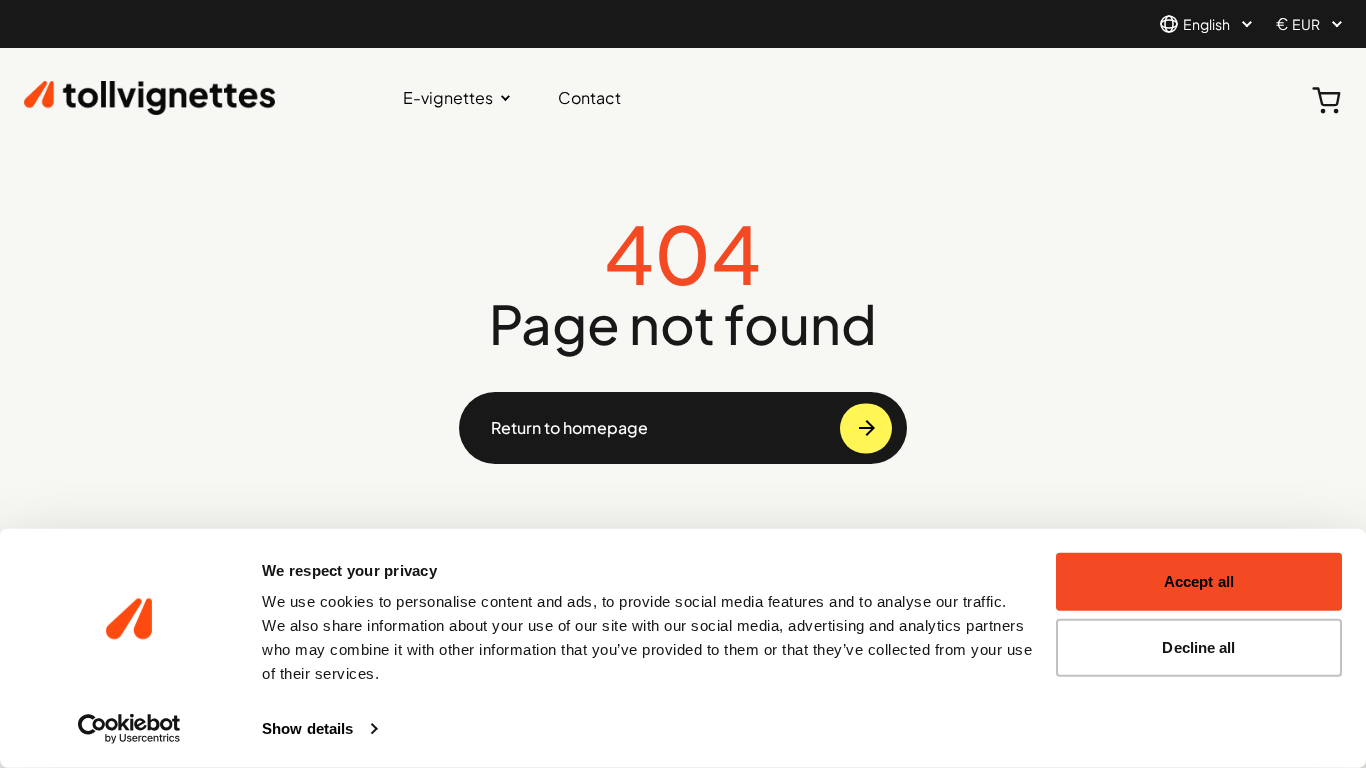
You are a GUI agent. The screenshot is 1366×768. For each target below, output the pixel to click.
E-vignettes (448, 97)
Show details (307, 728)
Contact (589, 97)
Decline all (1198, 646)
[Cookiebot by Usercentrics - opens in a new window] (129, 729)
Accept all (1199, 581)
